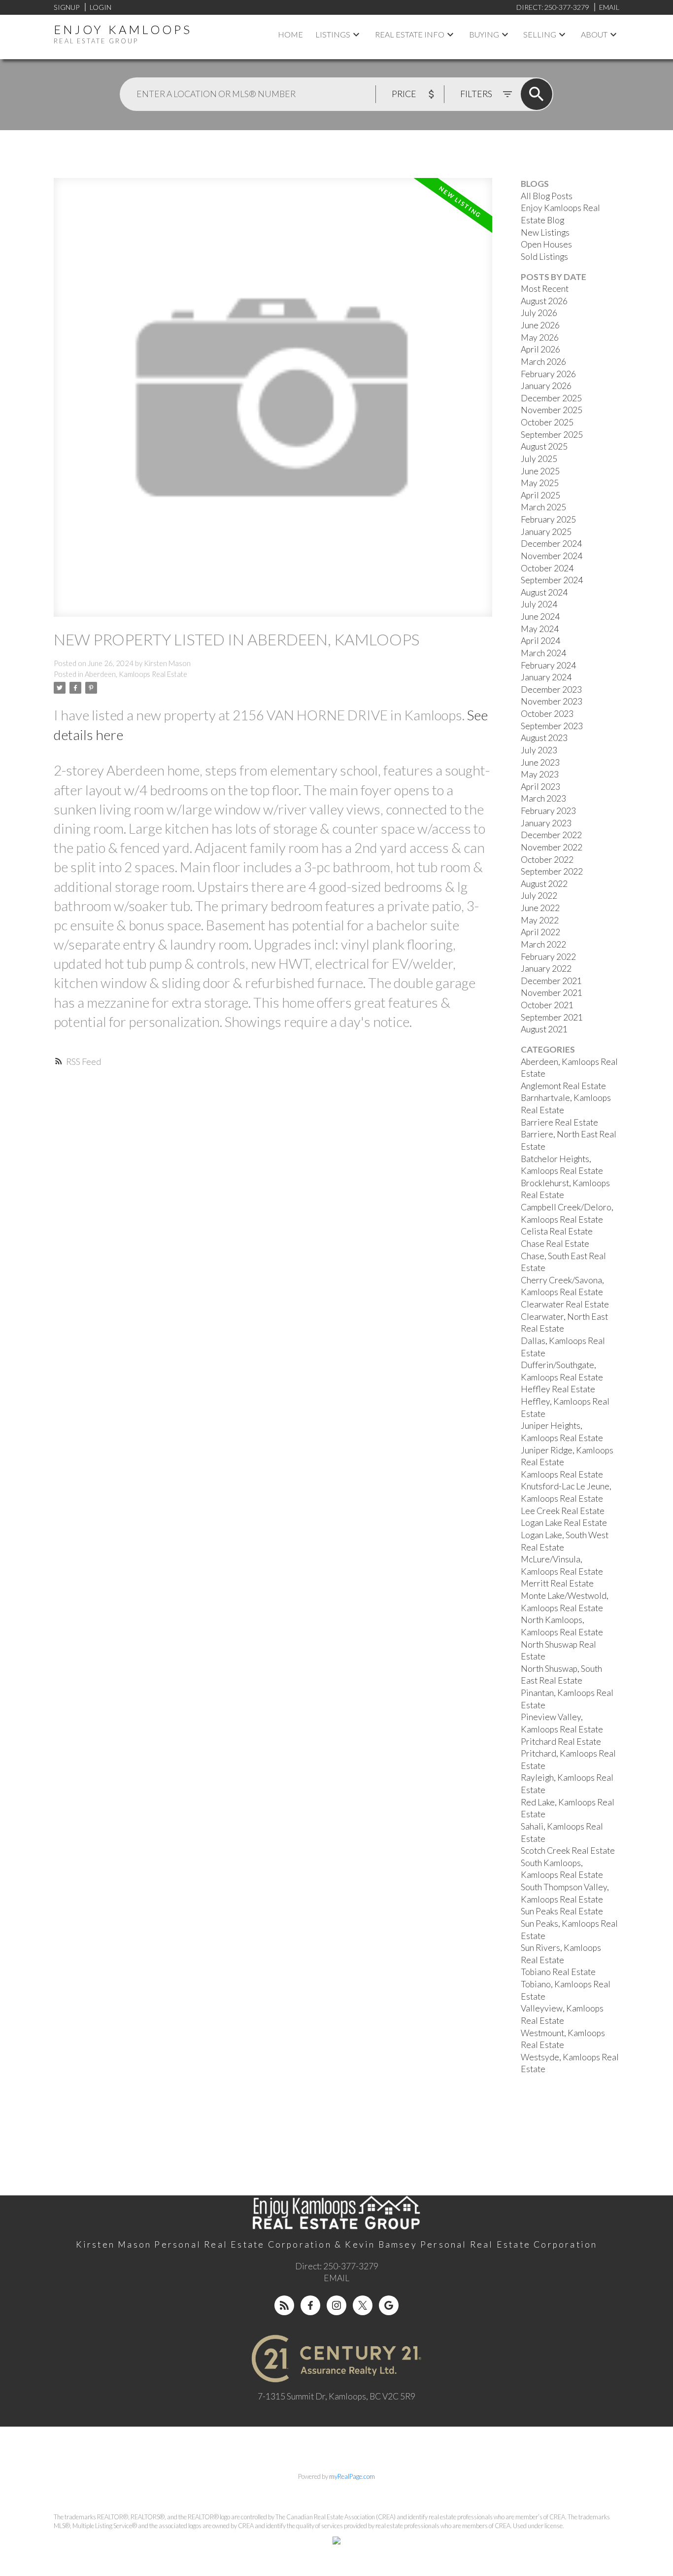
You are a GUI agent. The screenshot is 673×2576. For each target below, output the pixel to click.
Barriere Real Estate (559, 1122)
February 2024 (548, 665)
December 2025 (551, 398)
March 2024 (543, 653)
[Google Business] (389, 2305)
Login (101, 7)
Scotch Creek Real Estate (568, 1851)
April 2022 (540, 932)
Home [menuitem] (290, 34)
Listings (333, 34)
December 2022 (551, 835)
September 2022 (552, 871)
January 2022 (546, 969)
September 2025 (552, 435)
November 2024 (552, 556)
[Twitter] (363, 2305)
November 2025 (552, 410)
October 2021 (547, 1005)
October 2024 (547, 568)
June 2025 (540, 471)
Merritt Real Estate (557, 1583)
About (594, 34)
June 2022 (540, 908)
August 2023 (544, 738)
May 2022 (540, 920)
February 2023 (548, 811)
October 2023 (547, 714)
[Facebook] (310, 2305)
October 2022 (547, 860)
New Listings (545, 232)
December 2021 (551, 981)
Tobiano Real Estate (558, 1972)
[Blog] (284, 2305)
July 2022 (539, 896)
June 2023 (540, 762)
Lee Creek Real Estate (563, 1511)
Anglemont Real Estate (563, 1086)
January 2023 (546, 823)
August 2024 (544, 592)
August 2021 (544, 1029)
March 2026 (543, 362)
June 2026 (540, 325)
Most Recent (545, 289)
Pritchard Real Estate (561, 1742)
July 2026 (539, 313)
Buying (484, 34)
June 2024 (540, 617)
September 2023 (552, 726)
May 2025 (540, 483)
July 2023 (539, 750)
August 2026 (544, 301)
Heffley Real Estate (558, 1389)
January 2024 (546, 677)
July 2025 (539, 459)
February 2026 (548, 374)
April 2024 (540, 641)
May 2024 (540, 629)
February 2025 (548, 519)
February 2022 (548, 957)
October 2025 (547, 422)
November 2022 (552, 847)
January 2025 (546, 532)
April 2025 (540, 495)
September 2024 (552, 580)
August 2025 (544, 446)
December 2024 (551, 544)
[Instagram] (336, 2305)
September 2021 (552, 1017)
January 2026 (546, 386)
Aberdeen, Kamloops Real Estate (136, 674)
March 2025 (543, 507)
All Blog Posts (547, 196)
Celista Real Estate (557, 1231)
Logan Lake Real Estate (564, 1523)
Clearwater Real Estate (565, 1304)
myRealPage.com (352, 2476)
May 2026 (540, 337)
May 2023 (540, 774)
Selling (540, 34)
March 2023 (543, 798)
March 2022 (543, 944)
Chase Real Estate (555, 1244)
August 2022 (544, 884)
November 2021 (552, 993)
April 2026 (540, 349)
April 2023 (540, 787)
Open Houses (546, 244)
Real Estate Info (410, 34)
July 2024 (539, 604)
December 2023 (551, 689)
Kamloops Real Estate (562, 1474)
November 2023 (552, 701)
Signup (67, 7)
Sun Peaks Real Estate (562, 1911)
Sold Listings (544, 257)
